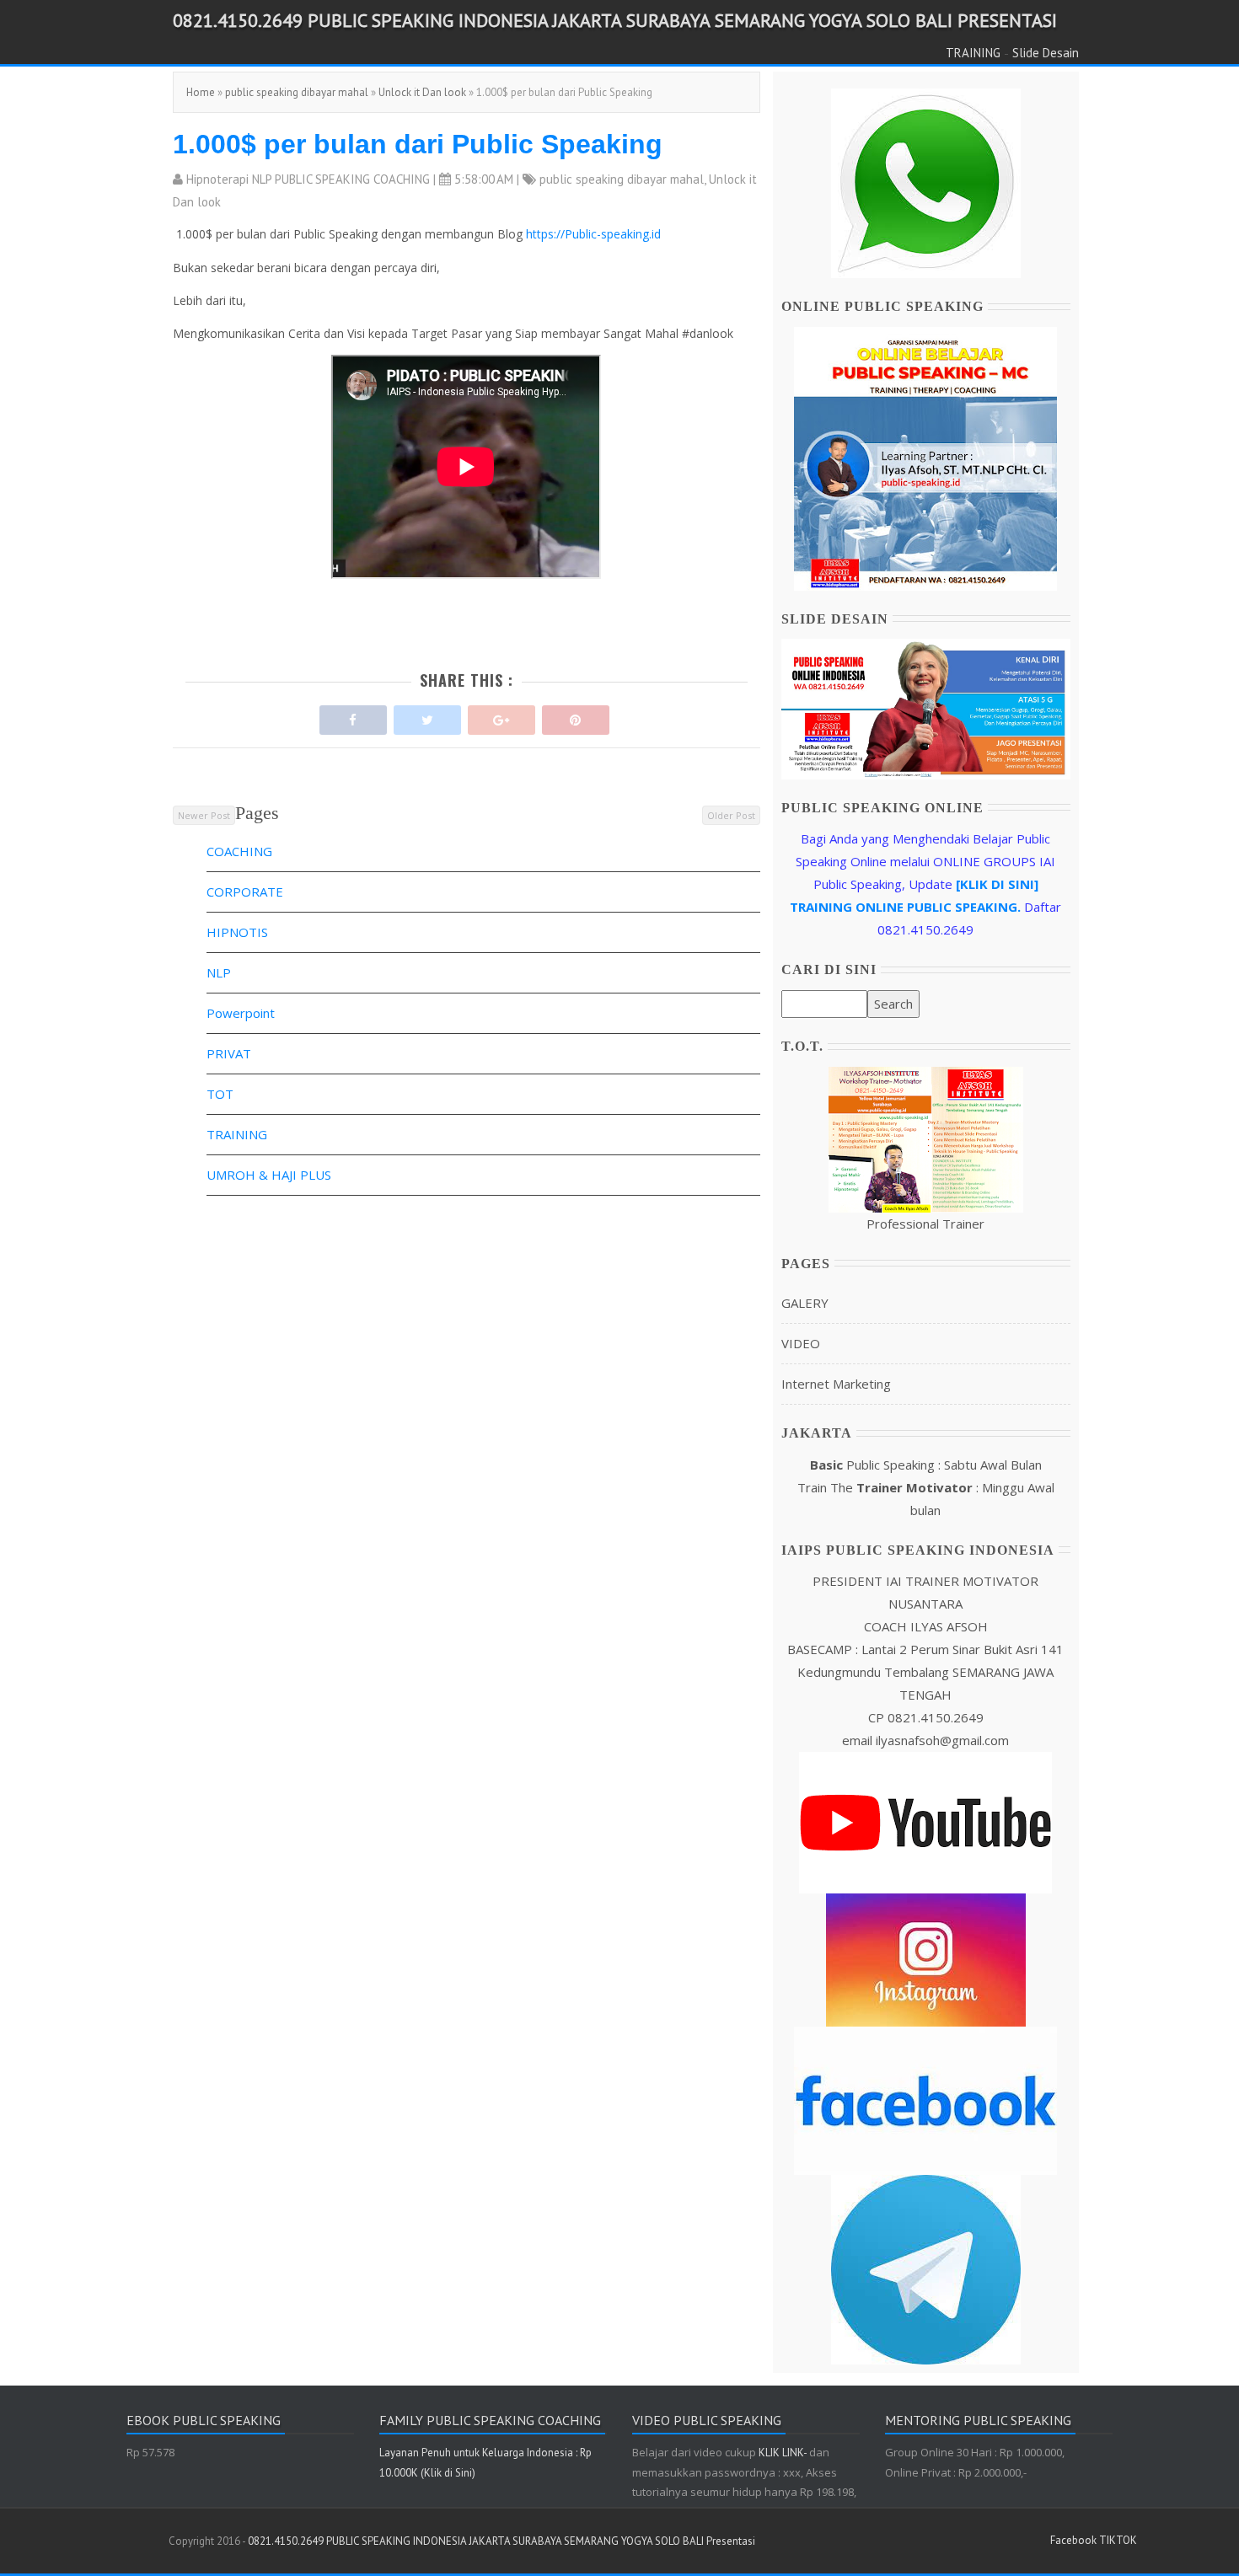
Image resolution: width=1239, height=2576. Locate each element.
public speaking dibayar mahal (297, 92)
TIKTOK (1118, 2540)
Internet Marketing (836, 1384)
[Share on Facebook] (353, 716)
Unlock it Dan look (422, 92)
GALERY (805, 1303)
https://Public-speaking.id (593, 234)
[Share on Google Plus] (501, 716)
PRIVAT (229, 1053)
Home (201, 92)
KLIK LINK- (784, 2453)
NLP (219, 972)
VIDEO (801, 1343)
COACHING (239, 851)
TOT (220, 1094)
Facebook (1073, 2540)
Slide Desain (1046, 53)
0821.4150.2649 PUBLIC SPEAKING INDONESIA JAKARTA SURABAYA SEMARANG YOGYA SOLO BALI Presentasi (615, 20)
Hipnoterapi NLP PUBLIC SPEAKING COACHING (308, 179)
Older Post (731, 815)
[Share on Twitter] (427, 716)
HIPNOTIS (237, 932)
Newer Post (204, 815)
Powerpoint (241, 1013)
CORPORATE (245, 892)
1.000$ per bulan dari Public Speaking (418, 144)
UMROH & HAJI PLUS (269, 1175)
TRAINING (973, 53)
